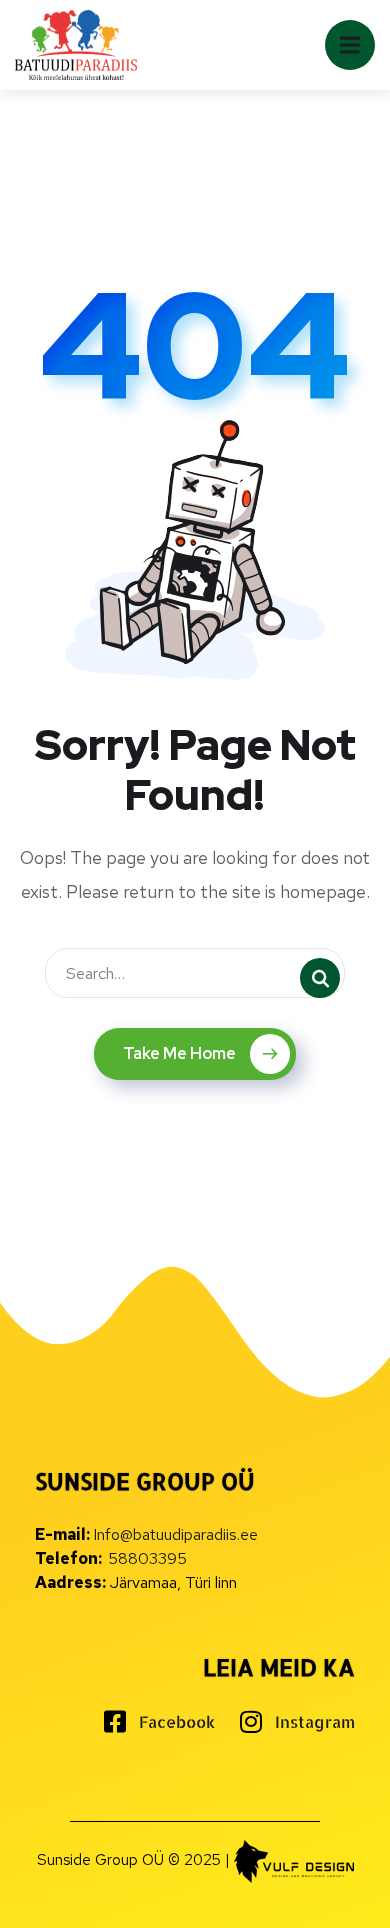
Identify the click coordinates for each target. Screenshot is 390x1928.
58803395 (147, 1558)
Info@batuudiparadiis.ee (175, 1534)
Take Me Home (179, 1053)
